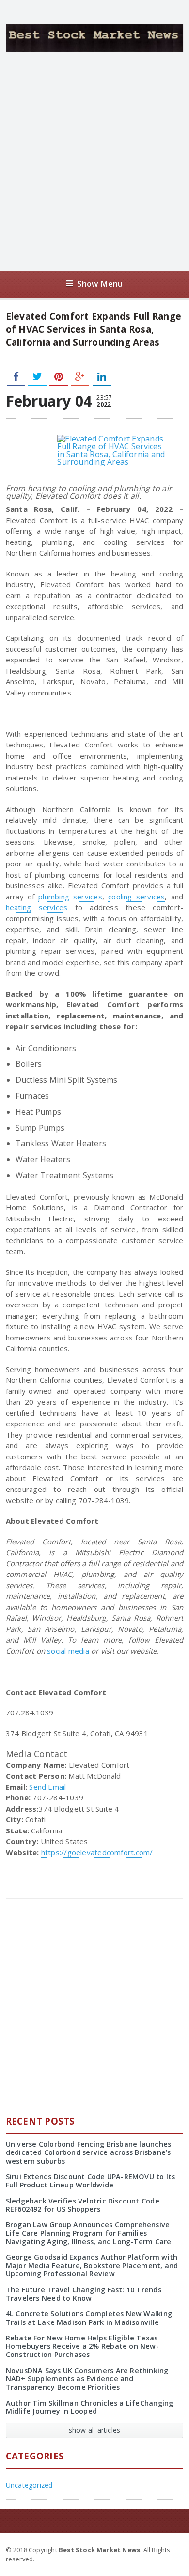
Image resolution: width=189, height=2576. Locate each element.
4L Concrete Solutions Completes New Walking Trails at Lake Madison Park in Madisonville (89, 2318)
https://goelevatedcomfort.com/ (97, 1852)
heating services (37, 907)
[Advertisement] (94, 161)
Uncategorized (29, 2485)
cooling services (136, 897)
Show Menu (100, 283)
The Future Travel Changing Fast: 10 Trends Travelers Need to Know (84, 2294)
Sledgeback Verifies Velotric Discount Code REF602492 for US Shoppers (83, 2205)
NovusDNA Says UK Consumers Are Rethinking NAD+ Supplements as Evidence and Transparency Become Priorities (87, 2379)
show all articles (95, 2430)
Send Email (47, 1787)
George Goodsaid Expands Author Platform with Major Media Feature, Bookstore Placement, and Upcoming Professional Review (92, 2266)
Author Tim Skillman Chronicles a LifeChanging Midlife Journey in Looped (90, 2407)
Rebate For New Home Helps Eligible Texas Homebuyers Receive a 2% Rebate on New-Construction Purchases (82, 2346)
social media (68, 1651)
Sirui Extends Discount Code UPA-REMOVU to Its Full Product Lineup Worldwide (91, 2181)
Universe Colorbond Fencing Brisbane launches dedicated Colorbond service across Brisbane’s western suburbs (89, 2152)
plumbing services (70, 897)
